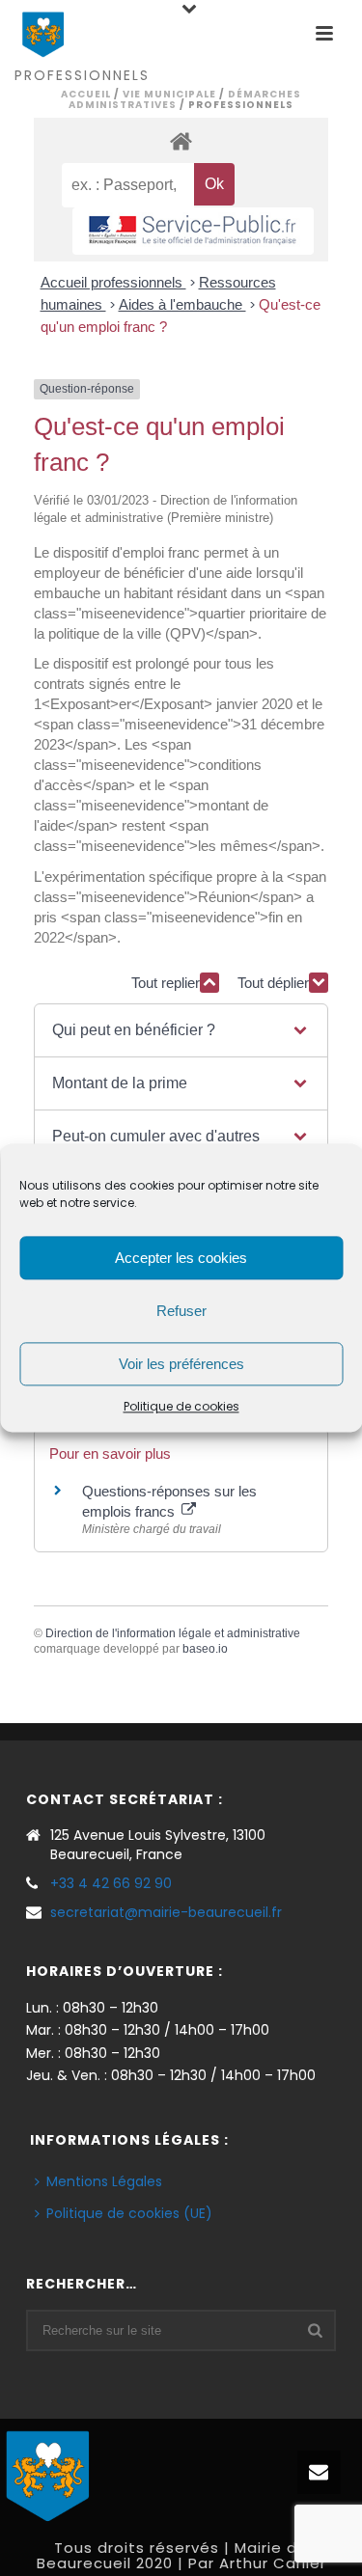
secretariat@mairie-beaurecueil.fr (166, 1912)
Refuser (181, 1311)
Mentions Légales (104, 2181)
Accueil (86, 94)
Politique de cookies (181, 1406)
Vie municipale (169, 94)
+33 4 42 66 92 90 (111, 1883)
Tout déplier (273, 983)
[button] (181, 1030)
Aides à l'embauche (182, 304)
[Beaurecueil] (48, 2474)
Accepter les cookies (181, 1258)
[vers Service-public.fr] (193, 231)
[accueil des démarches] (181, 140)
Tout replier (166, 983)
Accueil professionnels (113, 282)
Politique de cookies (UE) (129, 2213)
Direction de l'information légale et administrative (173, 1633)
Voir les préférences (181, 1364)
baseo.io (205, 1649)
